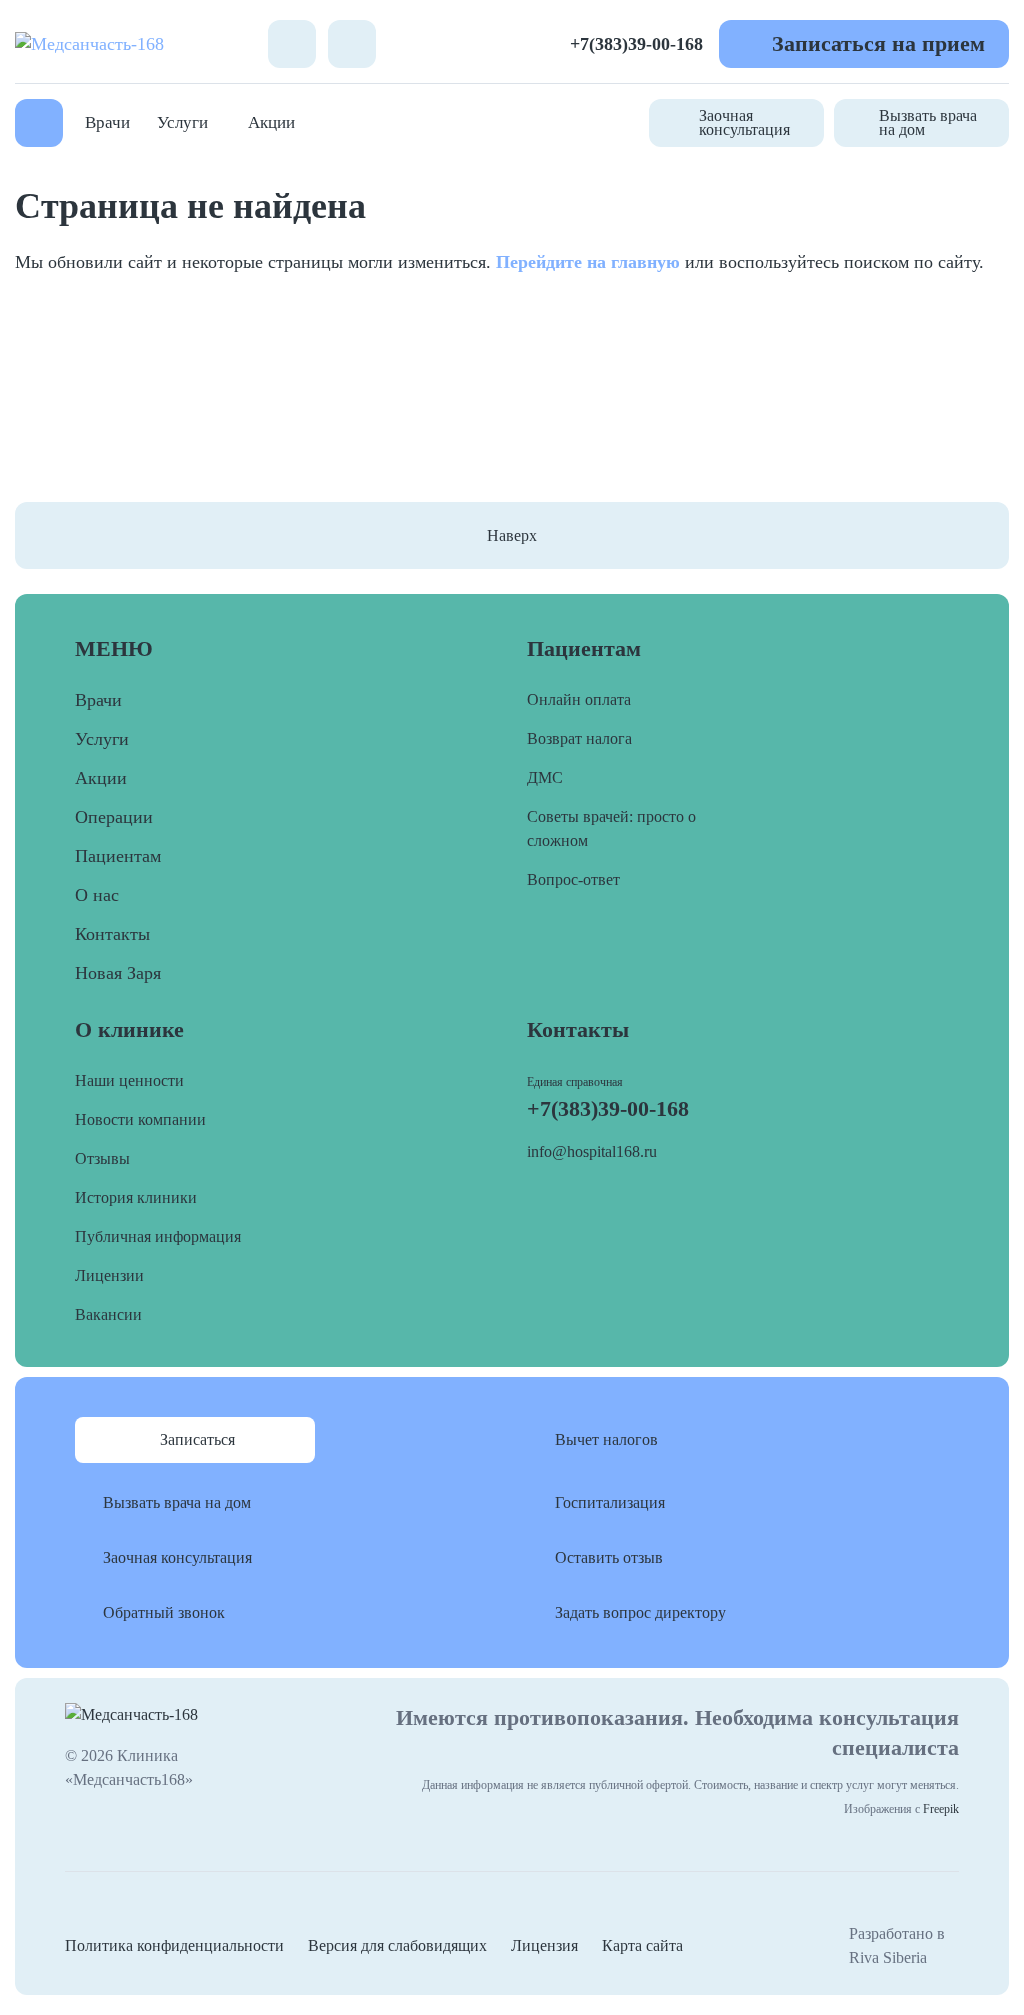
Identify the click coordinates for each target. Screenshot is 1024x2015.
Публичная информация (158, 1236)
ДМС (545, 777)
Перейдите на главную (588, 262)
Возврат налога (579, 738)
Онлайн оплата (579, 699)
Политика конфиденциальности (174, 1945)
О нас (97, 895)
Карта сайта (642, 1945)
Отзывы (102, 1158)
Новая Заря (118, 973)
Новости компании (140, 1119)
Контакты (112, 934)
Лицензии (109, 1275)
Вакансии (108, 1314)
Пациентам (118, 856)
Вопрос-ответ (573, 879)
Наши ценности (129, 1080)
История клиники (136, 1197)
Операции (114, 817)
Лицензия (544, 1945)
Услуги (182, 122)
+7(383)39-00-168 (636, 44)
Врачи (107, 122)
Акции (271, 122)
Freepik (941, 1809)
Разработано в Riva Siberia (897, 1945)
